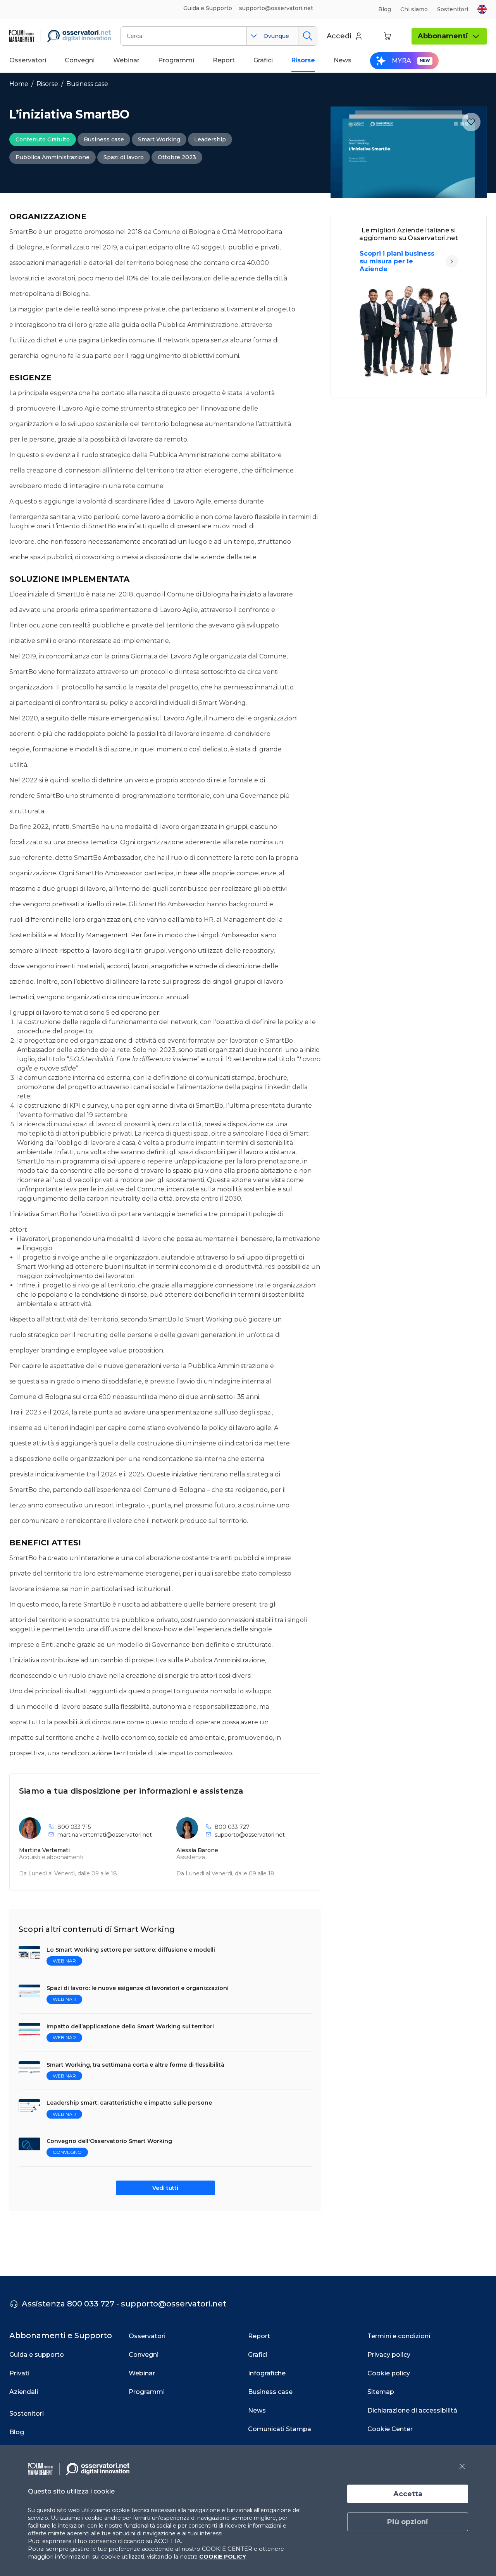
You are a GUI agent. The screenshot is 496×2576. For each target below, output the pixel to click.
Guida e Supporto (208, 8)
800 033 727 (232, 1827)
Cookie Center (390, 2429)
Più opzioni (408, 2522)
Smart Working (159, 139)
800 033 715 (74, 1827)
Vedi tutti (165, 2188)
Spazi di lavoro (124, 157)
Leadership (210, 139)
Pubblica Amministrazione (53, 157)
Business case (87, 84)
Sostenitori (453, 9)
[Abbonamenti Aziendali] (452, 261)
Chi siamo (414, 9)
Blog (385, 9)
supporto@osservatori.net (250, 1835)
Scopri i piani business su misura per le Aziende (397, 261)
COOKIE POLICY (223, 2557)
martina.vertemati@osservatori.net (105, 1835)
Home (19, 84)
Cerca (307, 36)
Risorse (47, 84)
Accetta (408, 2494)
